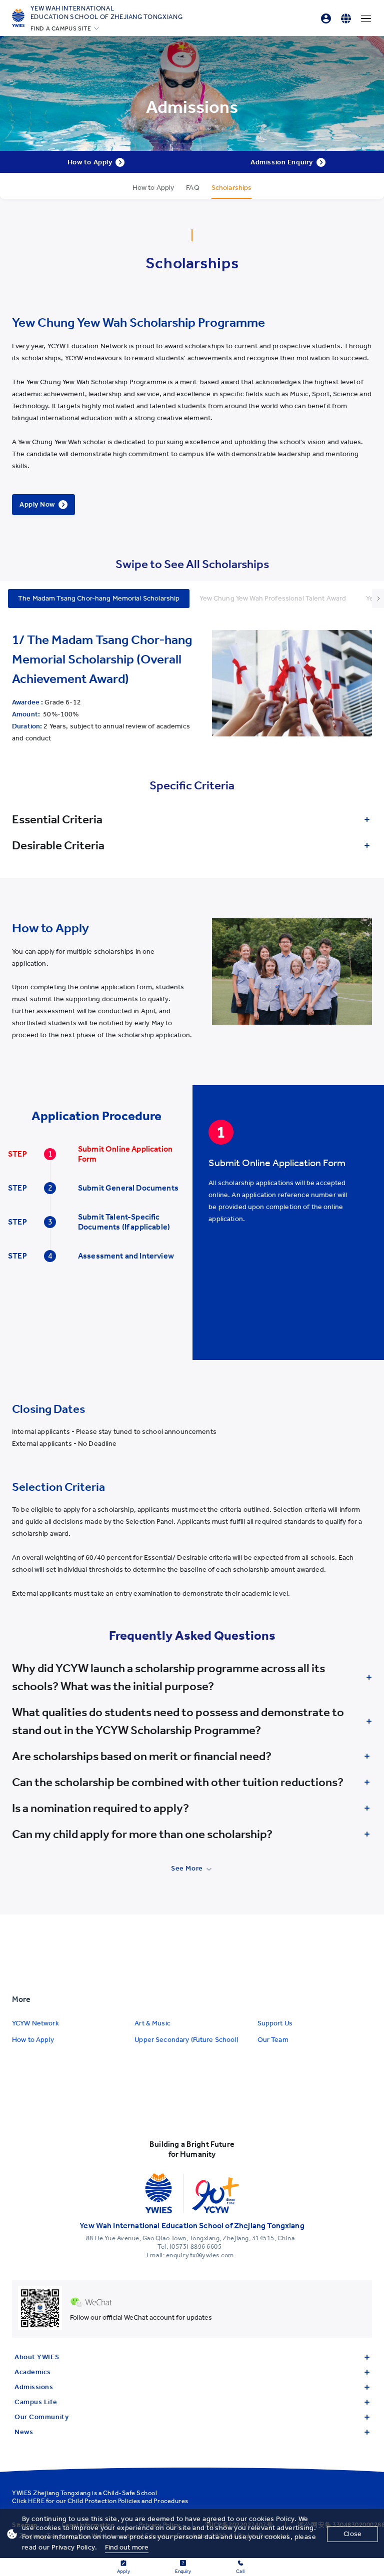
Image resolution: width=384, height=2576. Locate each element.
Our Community (41, 2417)
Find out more (127, 2547)
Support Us (275, 2023)
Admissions (34, 2387)
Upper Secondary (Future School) (186, 2040)
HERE (36, 2501)
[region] (286, 1207)
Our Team (273, 2040)
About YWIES (37, 2357)
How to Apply (33, 2040)
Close (352, 2534)
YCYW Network (35, 2023)
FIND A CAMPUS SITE (61, 28)
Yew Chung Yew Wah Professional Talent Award (273, 598)
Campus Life (36, 2402)
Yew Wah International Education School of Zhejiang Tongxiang (107, 12)
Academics (33, 2372)
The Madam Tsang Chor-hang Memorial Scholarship (99, 598)
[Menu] (366, 18)
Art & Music (152, 2023)
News (24, 2432)
